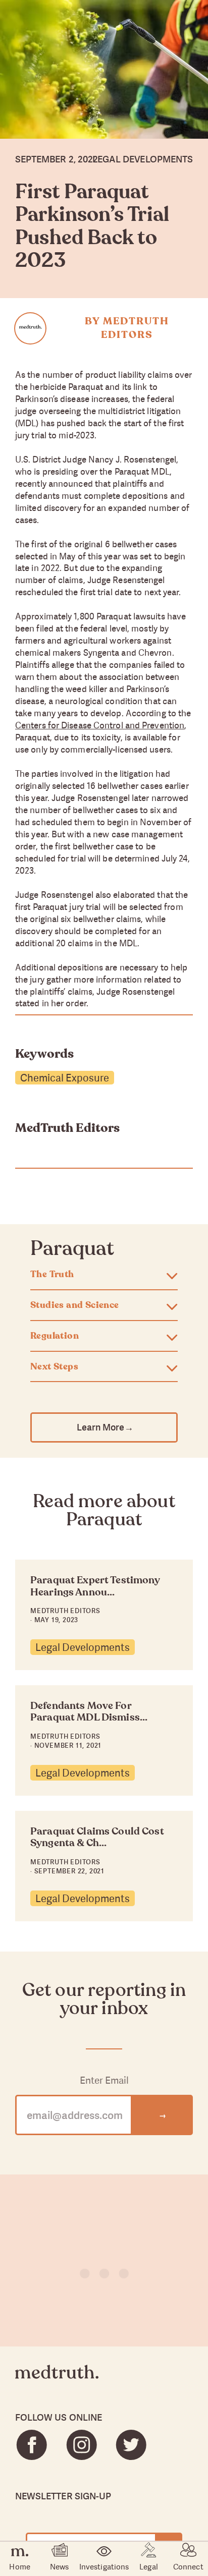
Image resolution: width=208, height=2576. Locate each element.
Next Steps (54, 1367)
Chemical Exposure (65, 1078)
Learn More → (104, 1427)
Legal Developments (83, 1647)
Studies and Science (75, 1305)
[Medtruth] (57, 2380)
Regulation (55, 1336)
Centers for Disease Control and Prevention (100, 725)
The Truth (52, 1275)
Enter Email (104, 2080)
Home (19, 2566)
